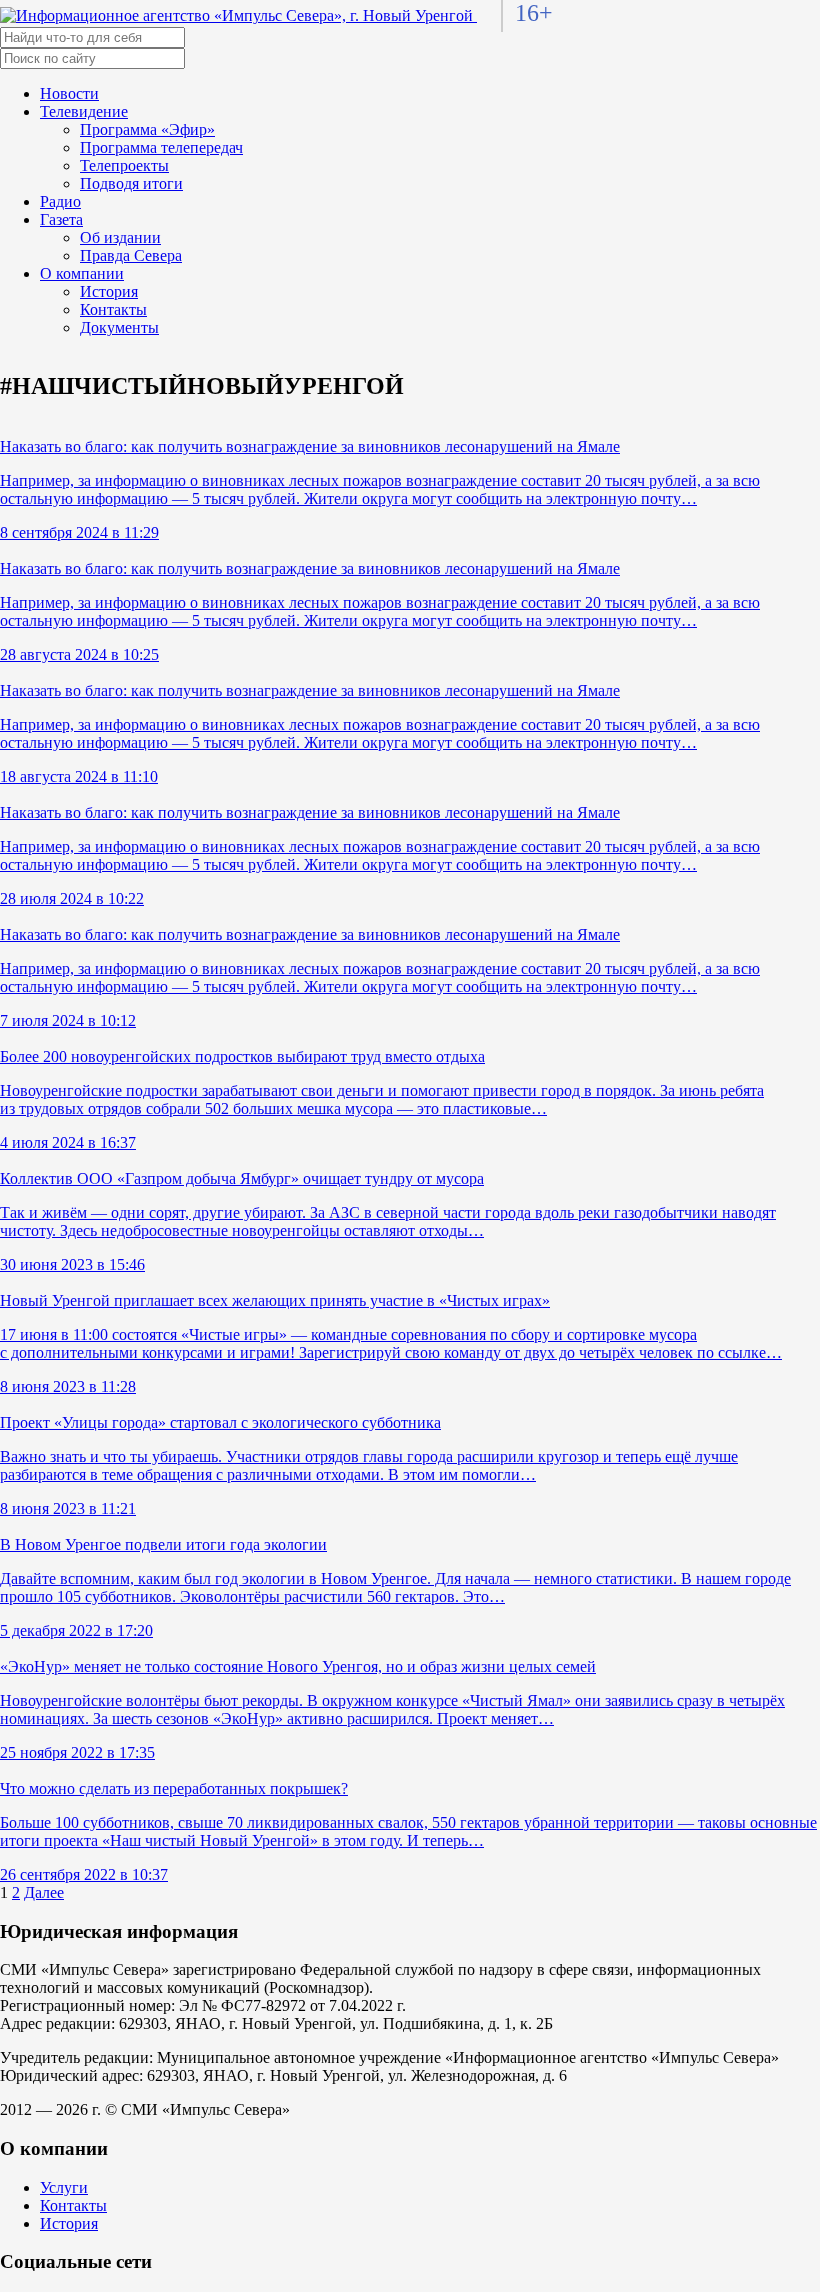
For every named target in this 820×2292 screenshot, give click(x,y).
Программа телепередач (161, 147)
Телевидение (84, 111)
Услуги (64, 2187)
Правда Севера (131, 255)
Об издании (120, 237)
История (109, 291)
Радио (60, 201)
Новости (69, 93)
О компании (82, 273)
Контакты (113, 309)
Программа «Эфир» (147, 129)
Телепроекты (124, 165)
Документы (119, 327)
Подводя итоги (131, 183)
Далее (44, 1892)
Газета (61, 219)
